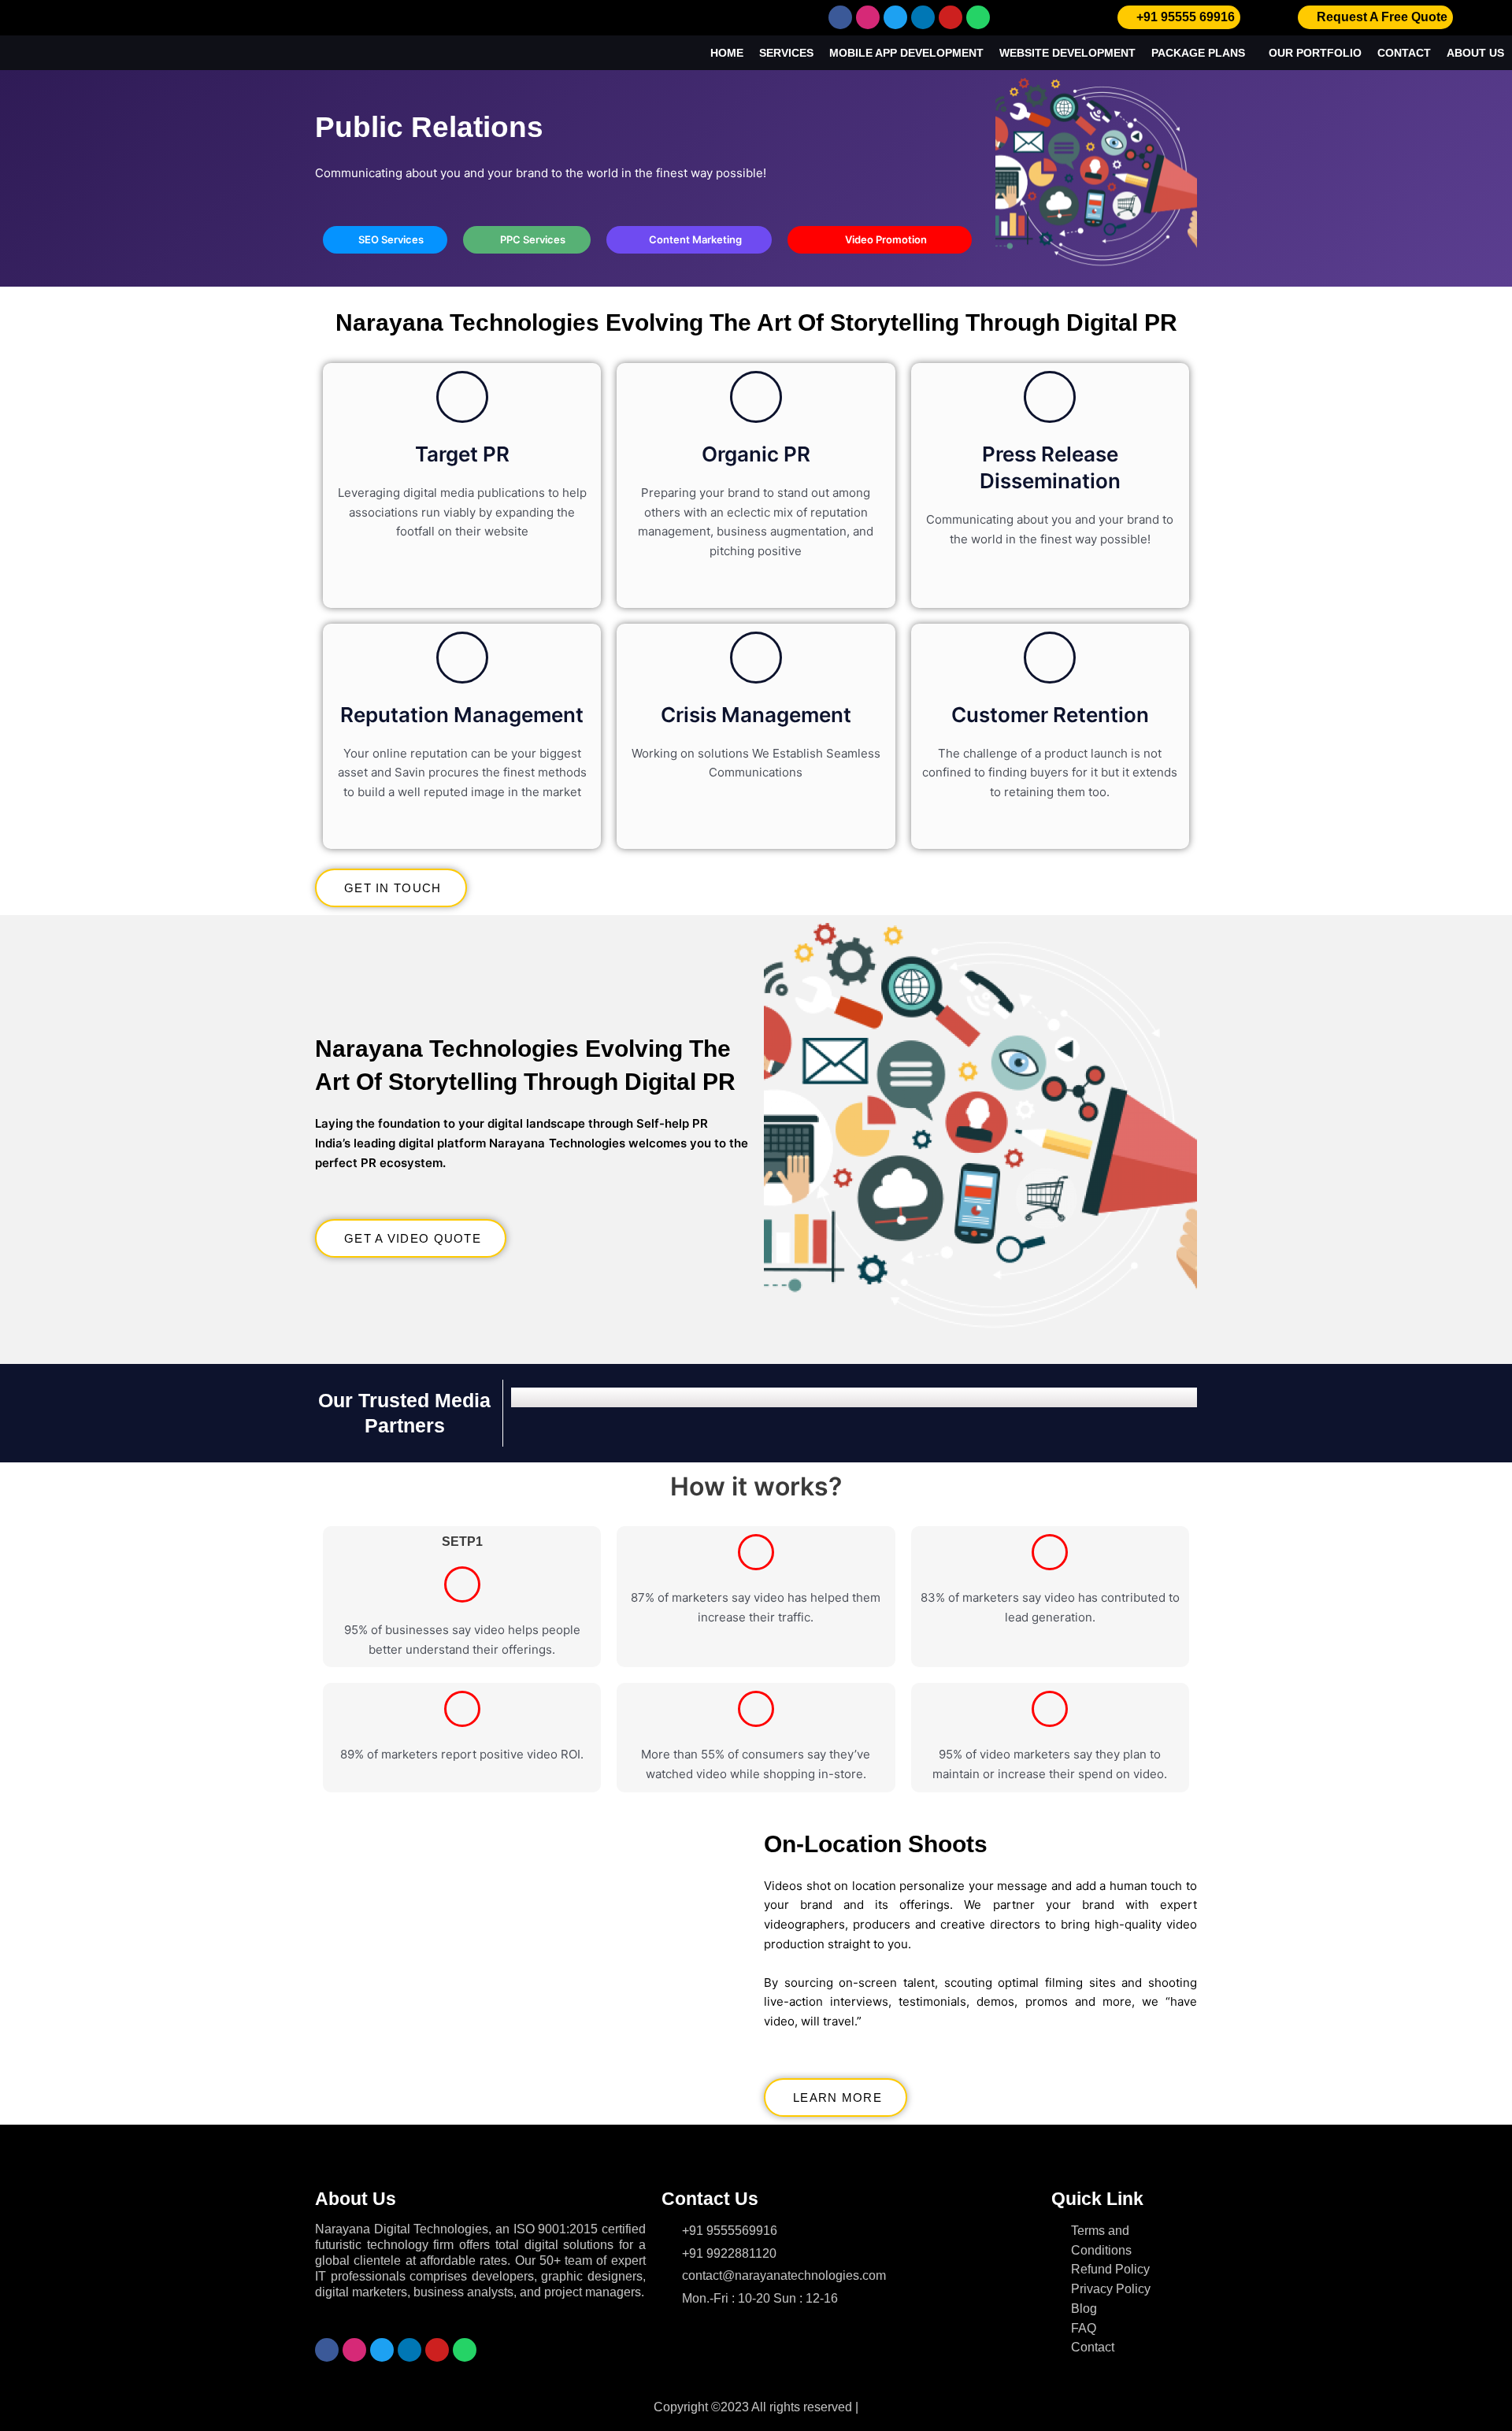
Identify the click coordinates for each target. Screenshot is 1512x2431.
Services (786, 53)
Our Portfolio (1315, 53)
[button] (526, 1397)
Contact (1404, 53)
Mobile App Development (906, 53)
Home (727, 53)
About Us (1475, 53)
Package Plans (1198, 53)
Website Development (1067, 53)
